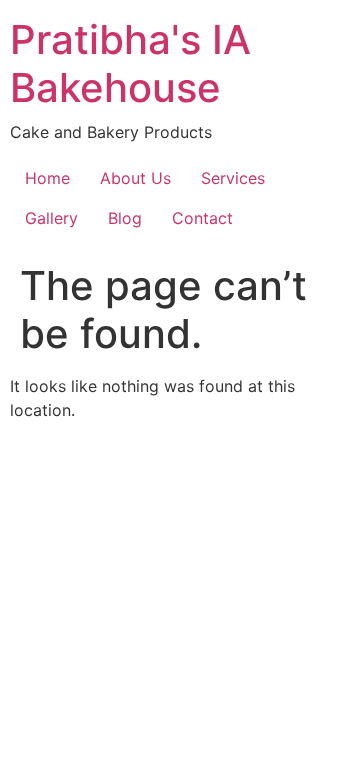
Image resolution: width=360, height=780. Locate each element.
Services (233, 178)
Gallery (51, 218)
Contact (202, 218)
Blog (125, 218)
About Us (135, 178)
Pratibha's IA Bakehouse (130, 63)
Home (47, 178)
